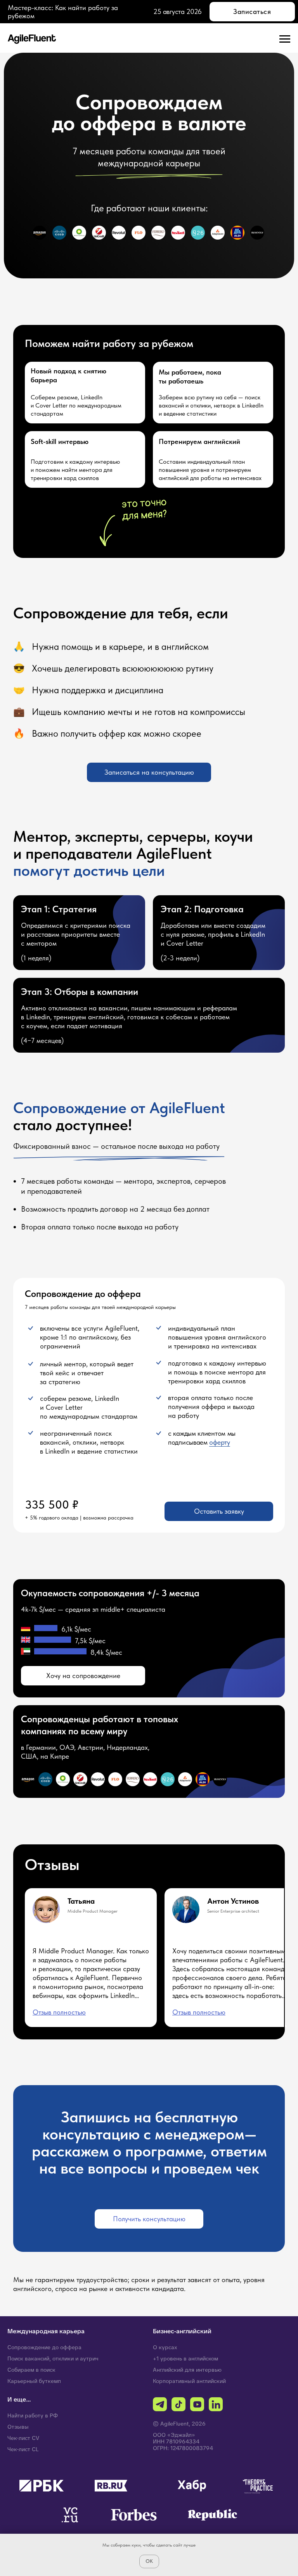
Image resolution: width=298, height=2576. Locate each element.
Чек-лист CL (23, 2449)
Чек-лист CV (23, 2438)
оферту (219, 1442)
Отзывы (18, 2427)
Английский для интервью (187, 2370)
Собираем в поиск (31, 2370)
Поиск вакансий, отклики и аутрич (53, 2358)
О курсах (165, 2347)
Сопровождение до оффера (44, 2347)
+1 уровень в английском (185, 2358)
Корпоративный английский (189, 2381)
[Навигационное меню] (285, 39)
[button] (149, 772)
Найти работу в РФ (33, 2415)
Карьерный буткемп (34, 2381)
